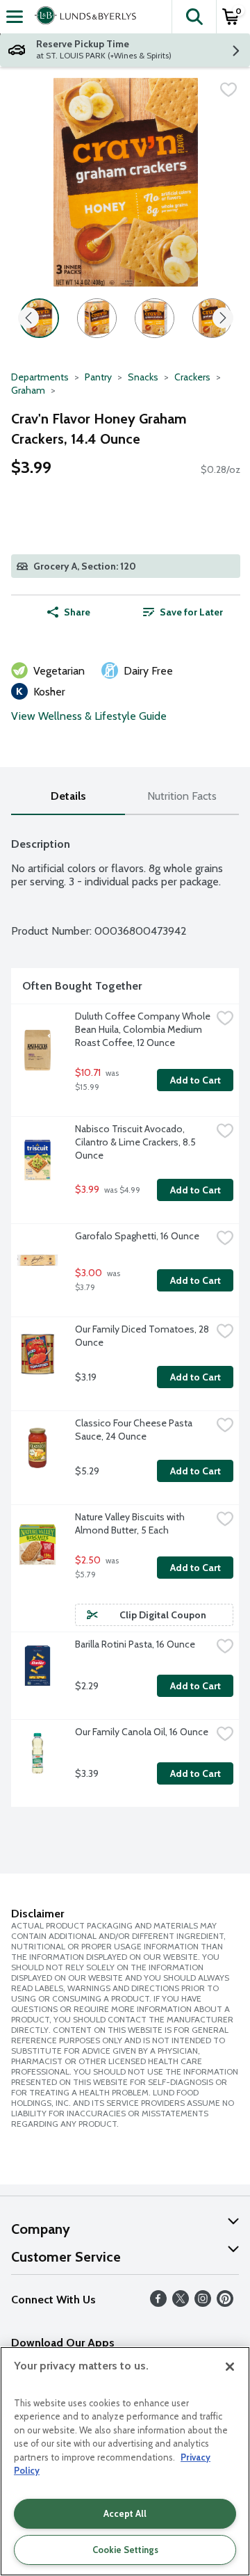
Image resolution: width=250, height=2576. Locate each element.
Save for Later (191, 612)
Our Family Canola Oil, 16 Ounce (142, 1732)
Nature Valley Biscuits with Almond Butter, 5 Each (131, 1523)
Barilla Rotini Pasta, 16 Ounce (135, 1644)
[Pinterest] (225, 2303)
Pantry (98, 377)
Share (77, 612)
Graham (28, 390)
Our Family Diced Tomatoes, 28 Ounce (143, 1336)
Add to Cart (195, 1080)
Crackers (192, 377)
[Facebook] (158, 2303)
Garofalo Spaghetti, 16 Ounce (137, 1236)
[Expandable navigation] (15, 17)
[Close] (230, 2367)
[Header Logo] (83, 17)
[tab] (68, 797)
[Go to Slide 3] (155, 318)
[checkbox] (228, 90)
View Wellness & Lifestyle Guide (89, 716)
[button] (194, 17)
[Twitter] (181, 2303)
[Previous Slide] (28, 319)
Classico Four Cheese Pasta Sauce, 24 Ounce (135, 1430)
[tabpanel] (125, 1317)
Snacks (143, 377)
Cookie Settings (125, 2550)
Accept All (125, 2513)
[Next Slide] (223, 319)
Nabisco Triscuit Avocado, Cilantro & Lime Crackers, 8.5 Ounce (136, 1142)
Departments (40, 377)
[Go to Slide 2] (97, 318)
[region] (125, 2461)
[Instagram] (203, 2303)
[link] (183, 612)
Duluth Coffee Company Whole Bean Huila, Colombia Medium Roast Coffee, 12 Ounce (143, 1029)
